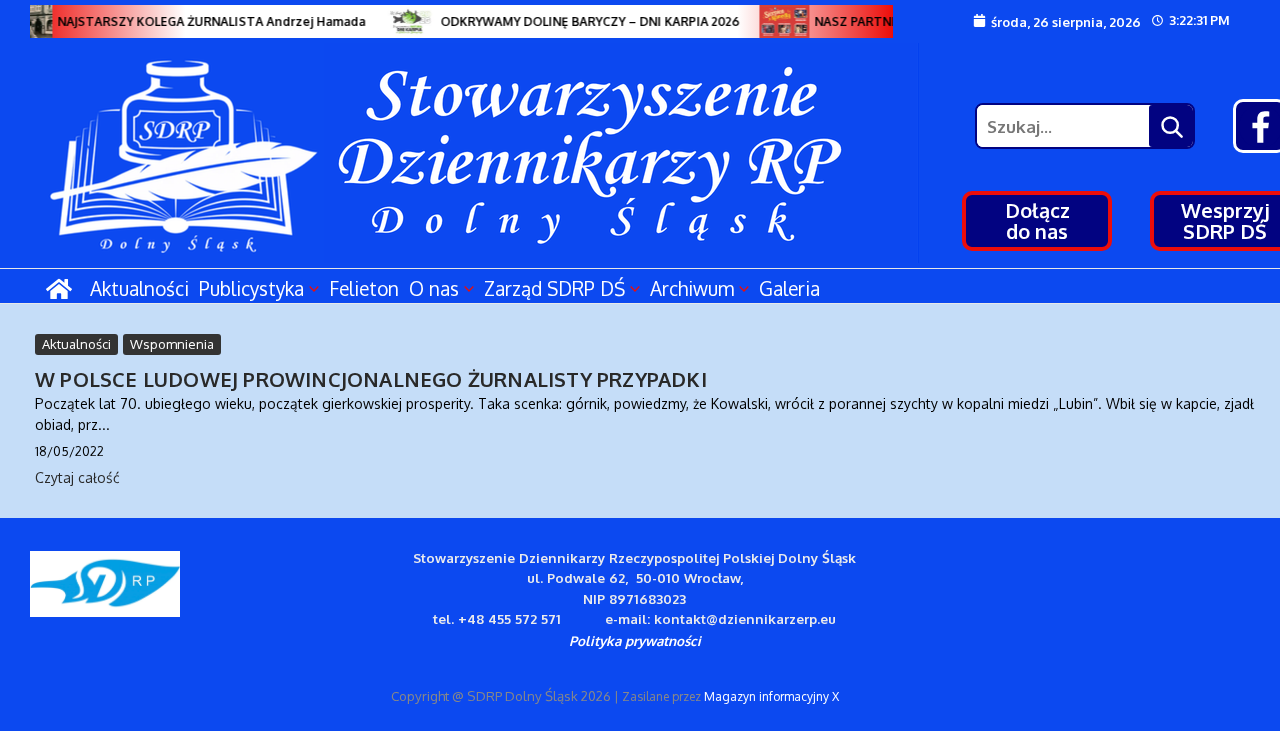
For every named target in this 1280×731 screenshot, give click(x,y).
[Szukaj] (1171, 126)
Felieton (364, 288)
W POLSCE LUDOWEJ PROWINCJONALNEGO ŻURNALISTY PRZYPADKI (371, 379)
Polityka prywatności (635, 640)
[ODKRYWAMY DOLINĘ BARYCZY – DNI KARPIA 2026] (406, 21)
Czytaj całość (77, 477)
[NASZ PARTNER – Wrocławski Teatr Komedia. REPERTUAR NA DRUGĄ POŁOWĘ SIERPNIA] (780, 21)
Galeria (789, 288)
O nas (434, 288)
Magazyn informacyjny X (771, 696)
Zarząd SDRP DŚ (554, 288)
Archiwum (692, 288)
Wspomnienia (172, 344)
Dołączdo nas (1037, 220)
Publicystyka (251, 288)
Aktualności (139, 288)
